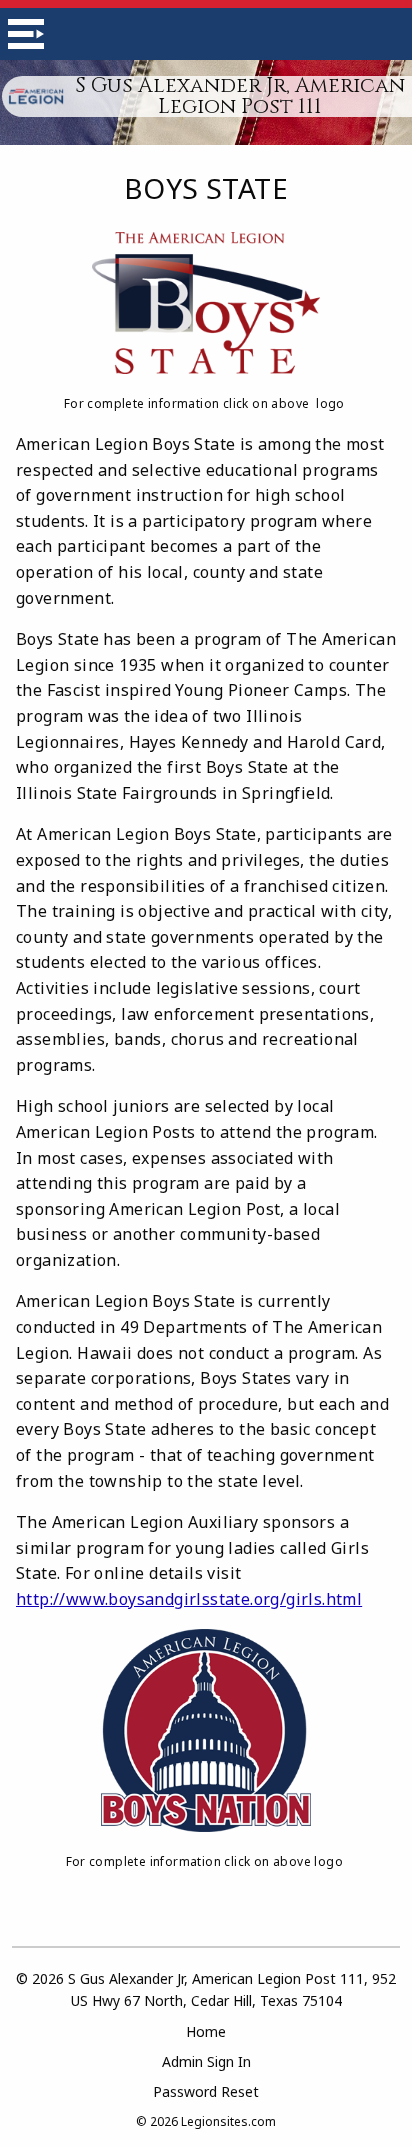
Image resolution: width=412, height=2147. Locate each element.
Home (206, 2031)
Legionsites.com (228, 2121)
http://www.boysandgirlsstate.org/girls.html (189, 1599)
